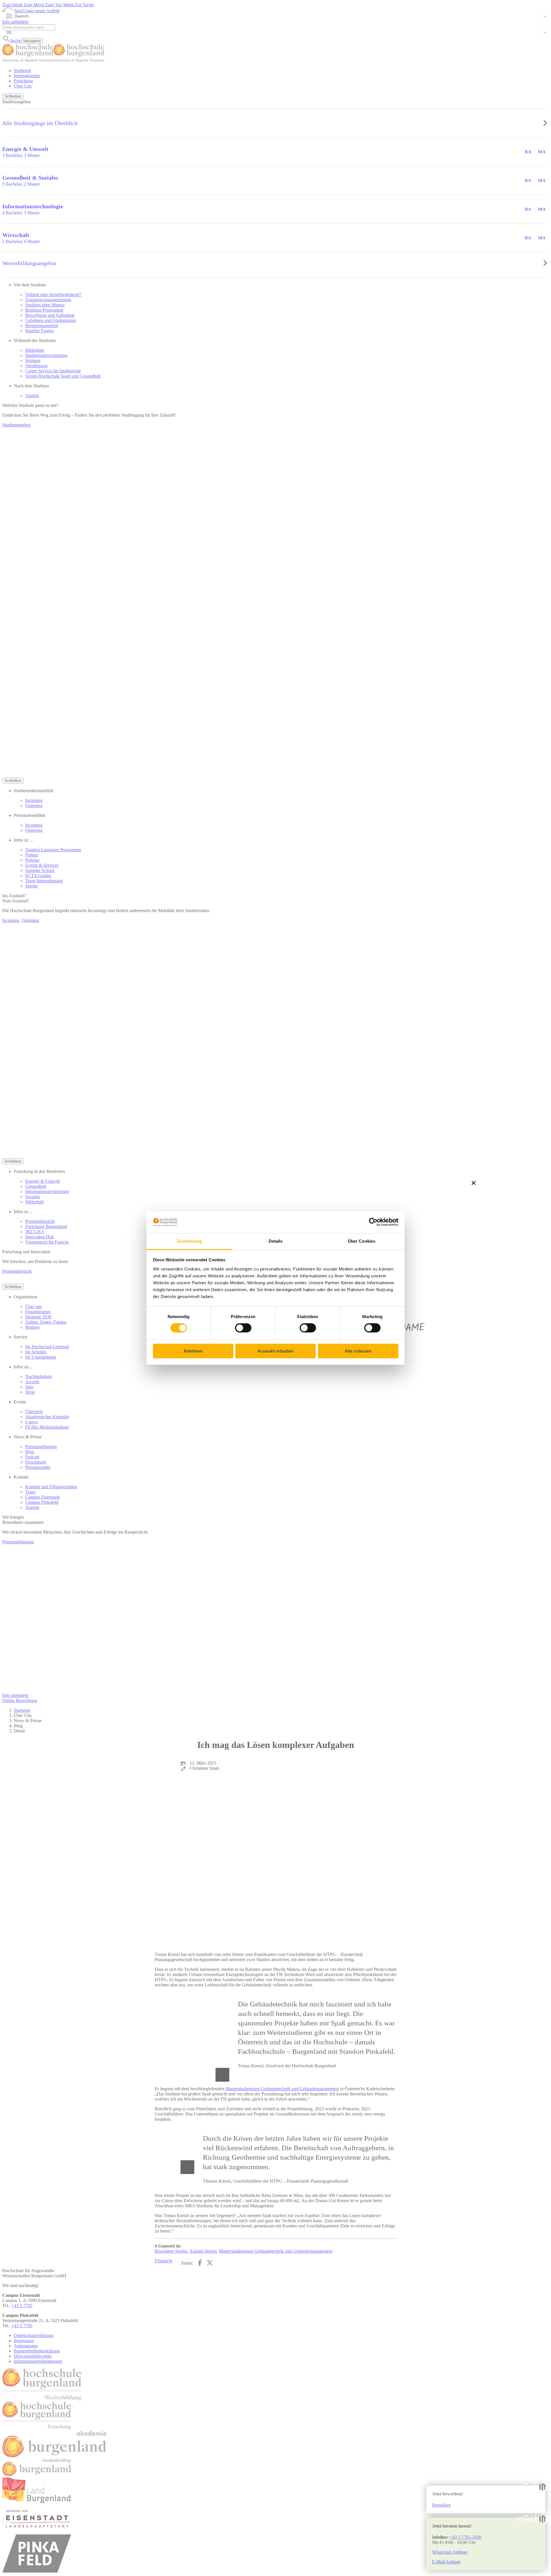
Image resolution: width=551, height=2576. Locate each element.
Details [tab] (276, 1241)
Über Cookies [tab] (362, 1241)
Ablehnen (193, 1351)
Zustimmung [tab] (190, 1241)
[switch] (243, 1328)
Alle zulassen (358, 1351)
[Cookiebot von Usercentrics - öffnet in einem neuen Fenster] (373, 1222)
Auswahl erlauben (275, 1351)
